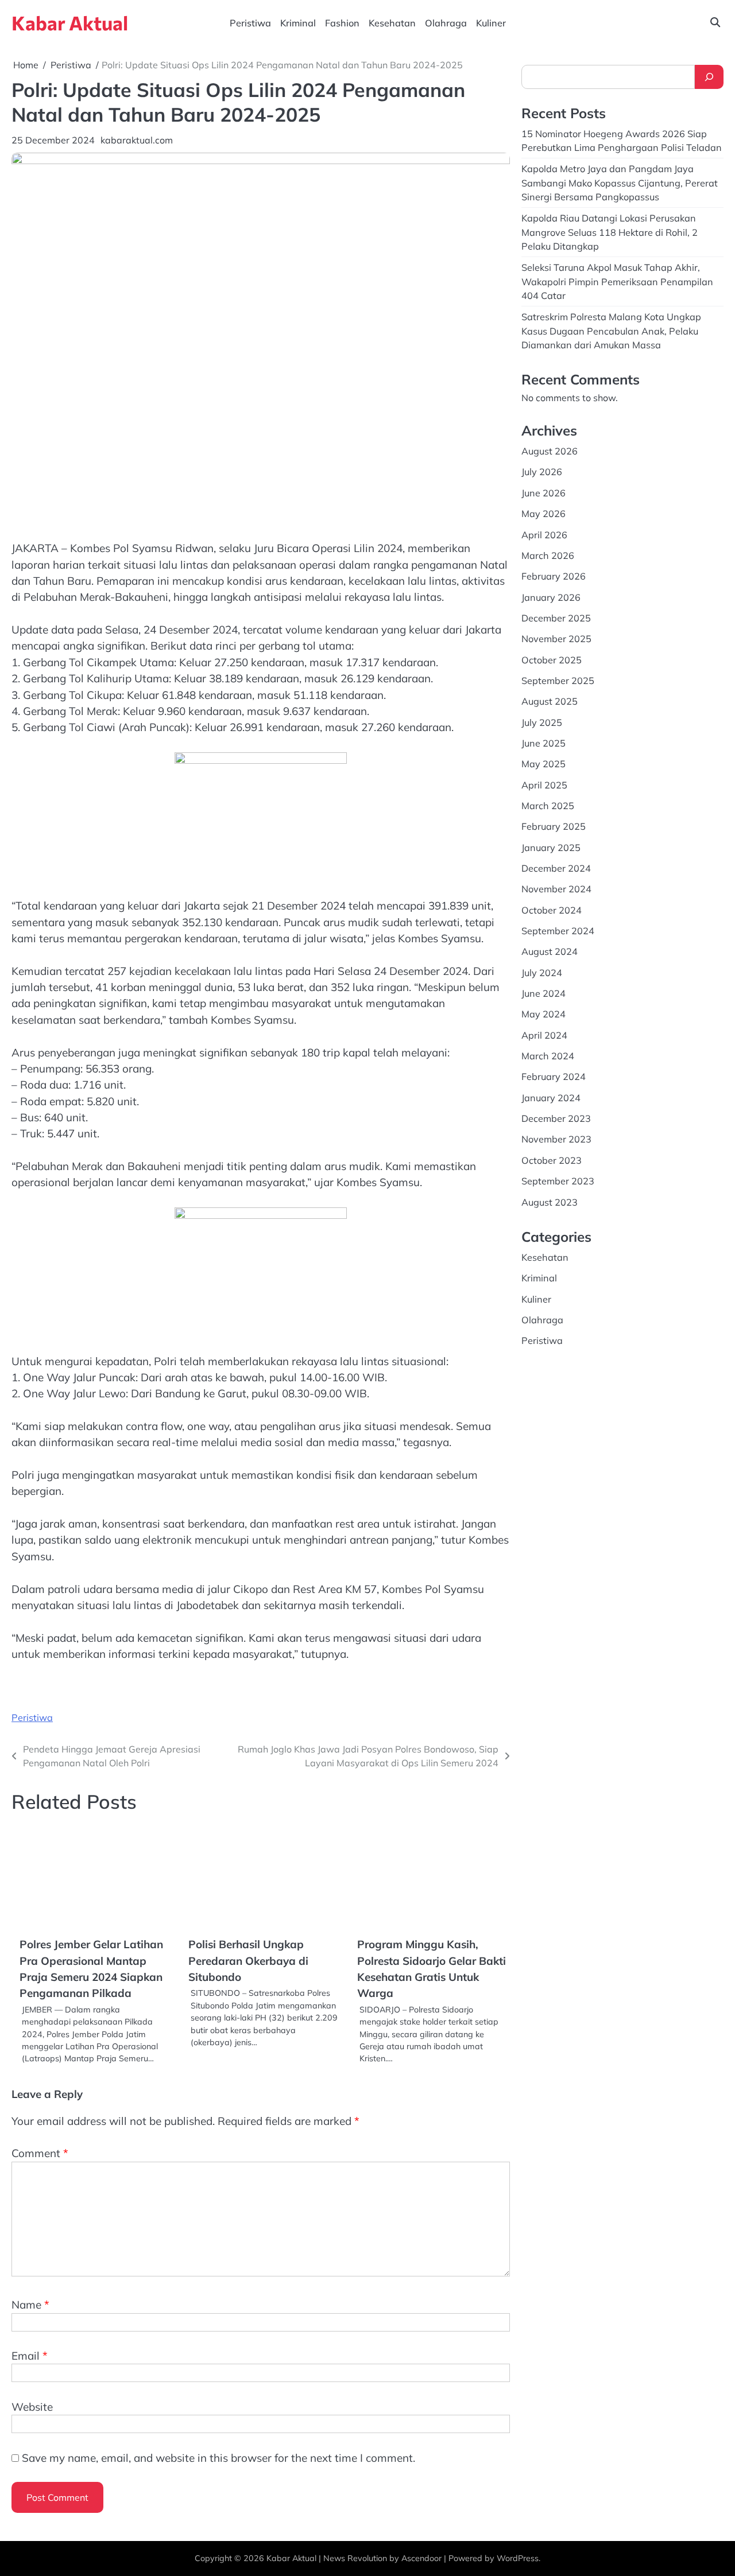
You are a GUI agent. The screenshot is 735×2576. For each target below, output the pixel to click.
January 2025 (551, 848)
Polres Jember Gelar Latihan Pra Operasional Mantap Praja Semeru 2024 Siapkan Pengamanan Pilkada (287, 1944)
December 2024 (556, 868)
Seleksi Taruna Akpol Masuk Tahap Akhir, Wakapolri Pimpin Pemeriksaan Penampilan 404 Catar (617, 281)
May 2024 (543, 1014)
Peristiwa (250, 23)
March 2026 (548, 555)
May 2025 (543, 764)
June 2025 (543, 743)
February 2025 (554, 826)
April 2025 (544, 785)
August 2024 (550, 951)
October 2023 (552, 1160)
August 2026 (550, 451)
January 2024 (551, 1098)
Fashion (342, 23)
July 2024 (542, 973)
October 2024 (552, 910)
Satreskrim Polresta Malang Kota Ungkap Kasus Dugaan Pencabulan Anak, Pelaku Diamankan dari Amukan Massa (611, 331)
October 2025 (552, 660)
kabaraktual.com (137, 140)
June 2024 (543, 993)
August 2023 (550, 1202)
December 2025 (556, 618)
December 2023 (556, 1118)
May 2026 (543, 514)
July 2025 (542, 722)
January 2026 (551, 597)
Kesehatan (392, 23)
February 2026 (554, 576)
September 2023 (558, 1181)
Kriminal (298, 23)
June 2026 (543, 493)
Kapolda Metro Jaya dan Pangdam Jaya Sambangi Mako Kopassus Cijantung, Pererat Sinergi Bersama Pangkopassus (620, 183)
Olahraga (446, 23)
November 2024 (556, 889)
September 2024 (558, 931)
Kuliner (491, 23)
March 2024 (548, 1056)
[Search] (709, 77)
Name (30, 2529)
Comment (40, 2377)
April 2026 (544, 535)
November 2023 (556, 1139)
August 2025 (550, 701)
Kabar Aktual (70, 23)
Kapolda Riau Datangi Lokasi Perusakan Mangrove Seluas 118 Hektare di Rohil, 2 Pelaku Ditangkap (610, 232)
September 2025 (558, 681)
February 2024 (554, 1077)
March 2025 (548, 806)
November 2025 (556, 639)
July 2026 (542, 472)
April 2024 (544, 1035)
